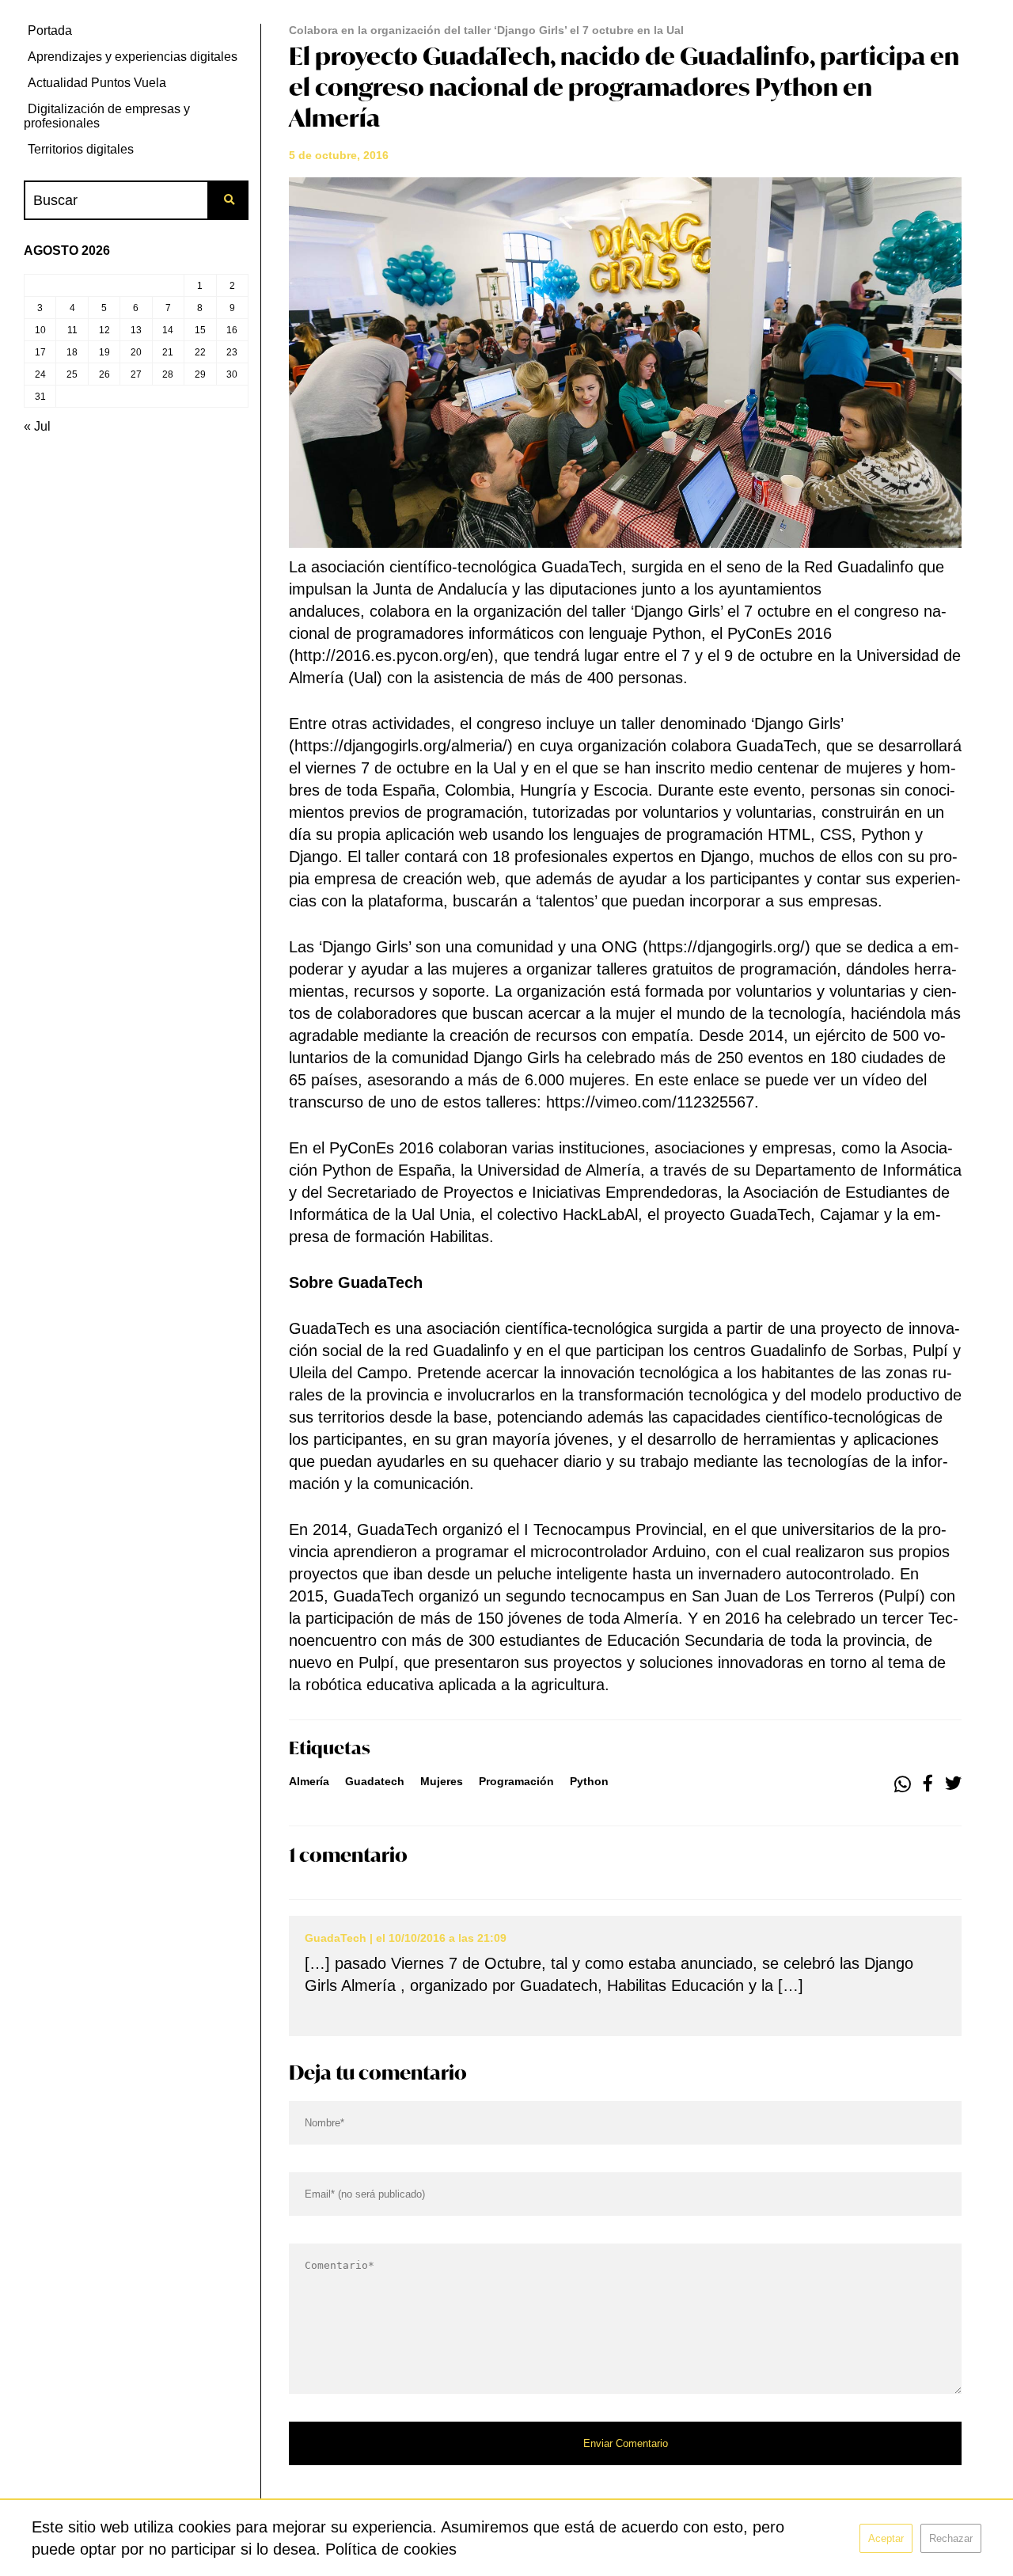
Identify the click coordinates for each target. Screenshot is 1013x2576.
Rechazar (951, 2538)
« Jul (37, 426)
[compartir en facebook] (928, 1784)
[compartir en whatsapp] (903, 1784)
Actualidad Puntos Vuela (97, 83)
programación (516, 1781)
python (589, 1781)
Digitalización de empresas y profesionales (107, 116)
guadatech (375, 1781)
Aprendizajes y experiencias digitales (133, 57)
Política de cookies (391, 2549)
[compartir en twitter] (953, 1784)
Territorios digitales (81, 149)
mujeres (442, 1781)
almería (309, 1781)
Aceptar (886, 2538)
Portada (50, 30)
